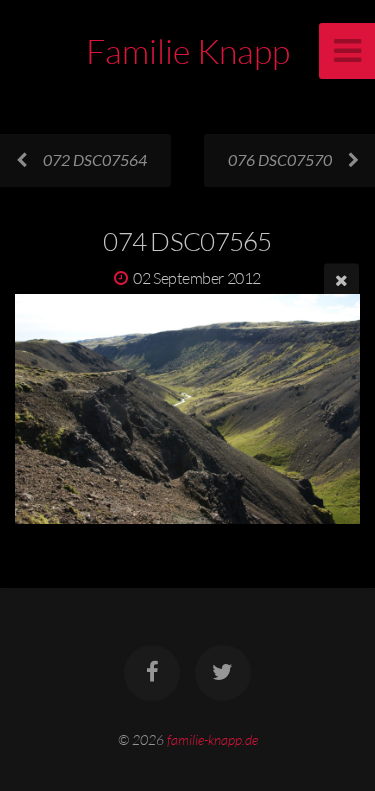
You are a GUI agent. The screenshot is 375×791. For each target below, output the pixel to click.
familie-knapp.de (212, 739)
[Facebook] (152, 673)
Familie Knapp (188, 51)
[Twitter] (223, 673)
